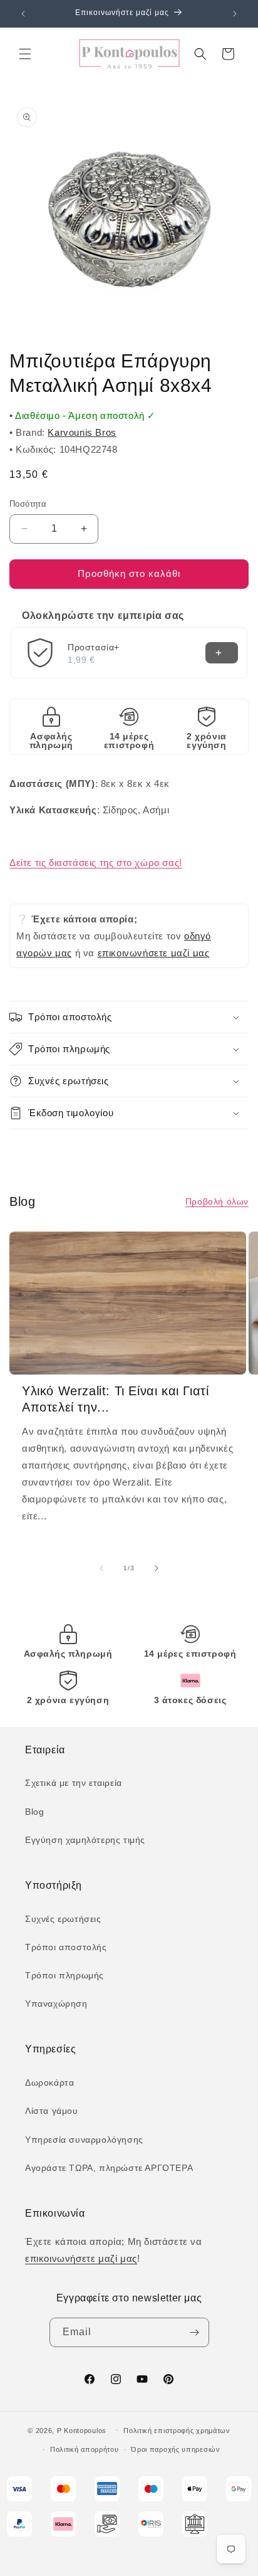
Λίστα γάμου (52, 2111)
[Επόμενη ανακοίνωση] (235, 14)
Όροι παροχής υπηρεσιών (175, 2449)
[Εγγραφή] (195, 2332)
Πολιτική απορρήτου (85, 2449)
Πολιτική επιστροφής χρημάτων (177, 2431)
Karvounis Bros (82, 432)
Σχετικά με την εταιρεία (74, 1783)
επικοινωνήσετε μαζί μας (154, 953)
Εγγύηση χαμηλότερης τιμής (85, 1840)
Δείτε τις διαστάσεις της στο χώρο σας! (96, 863)
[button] (25, 54)
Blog (34, 1812)
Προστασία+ (94, 647)
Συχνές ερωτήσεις (63, 1919)
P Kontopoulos (82, 2430)
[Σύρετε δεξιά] (157, 1568)
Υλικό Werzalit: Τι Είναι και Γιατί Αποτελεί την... (115, 1399)
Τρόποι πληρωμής (64, 1975)
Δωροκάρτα (49, 2082)
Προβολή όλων (217, 1201)
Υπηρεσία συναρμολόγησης (84, 2140)
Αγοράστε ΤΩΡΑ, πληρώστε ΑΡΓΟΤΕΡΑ (109, 2168)
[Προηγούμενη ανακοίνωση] (23, 14)
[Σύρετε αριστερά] (101, 1568)
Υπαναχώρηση (56, 2003)
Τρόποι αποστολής (66, 1947)
